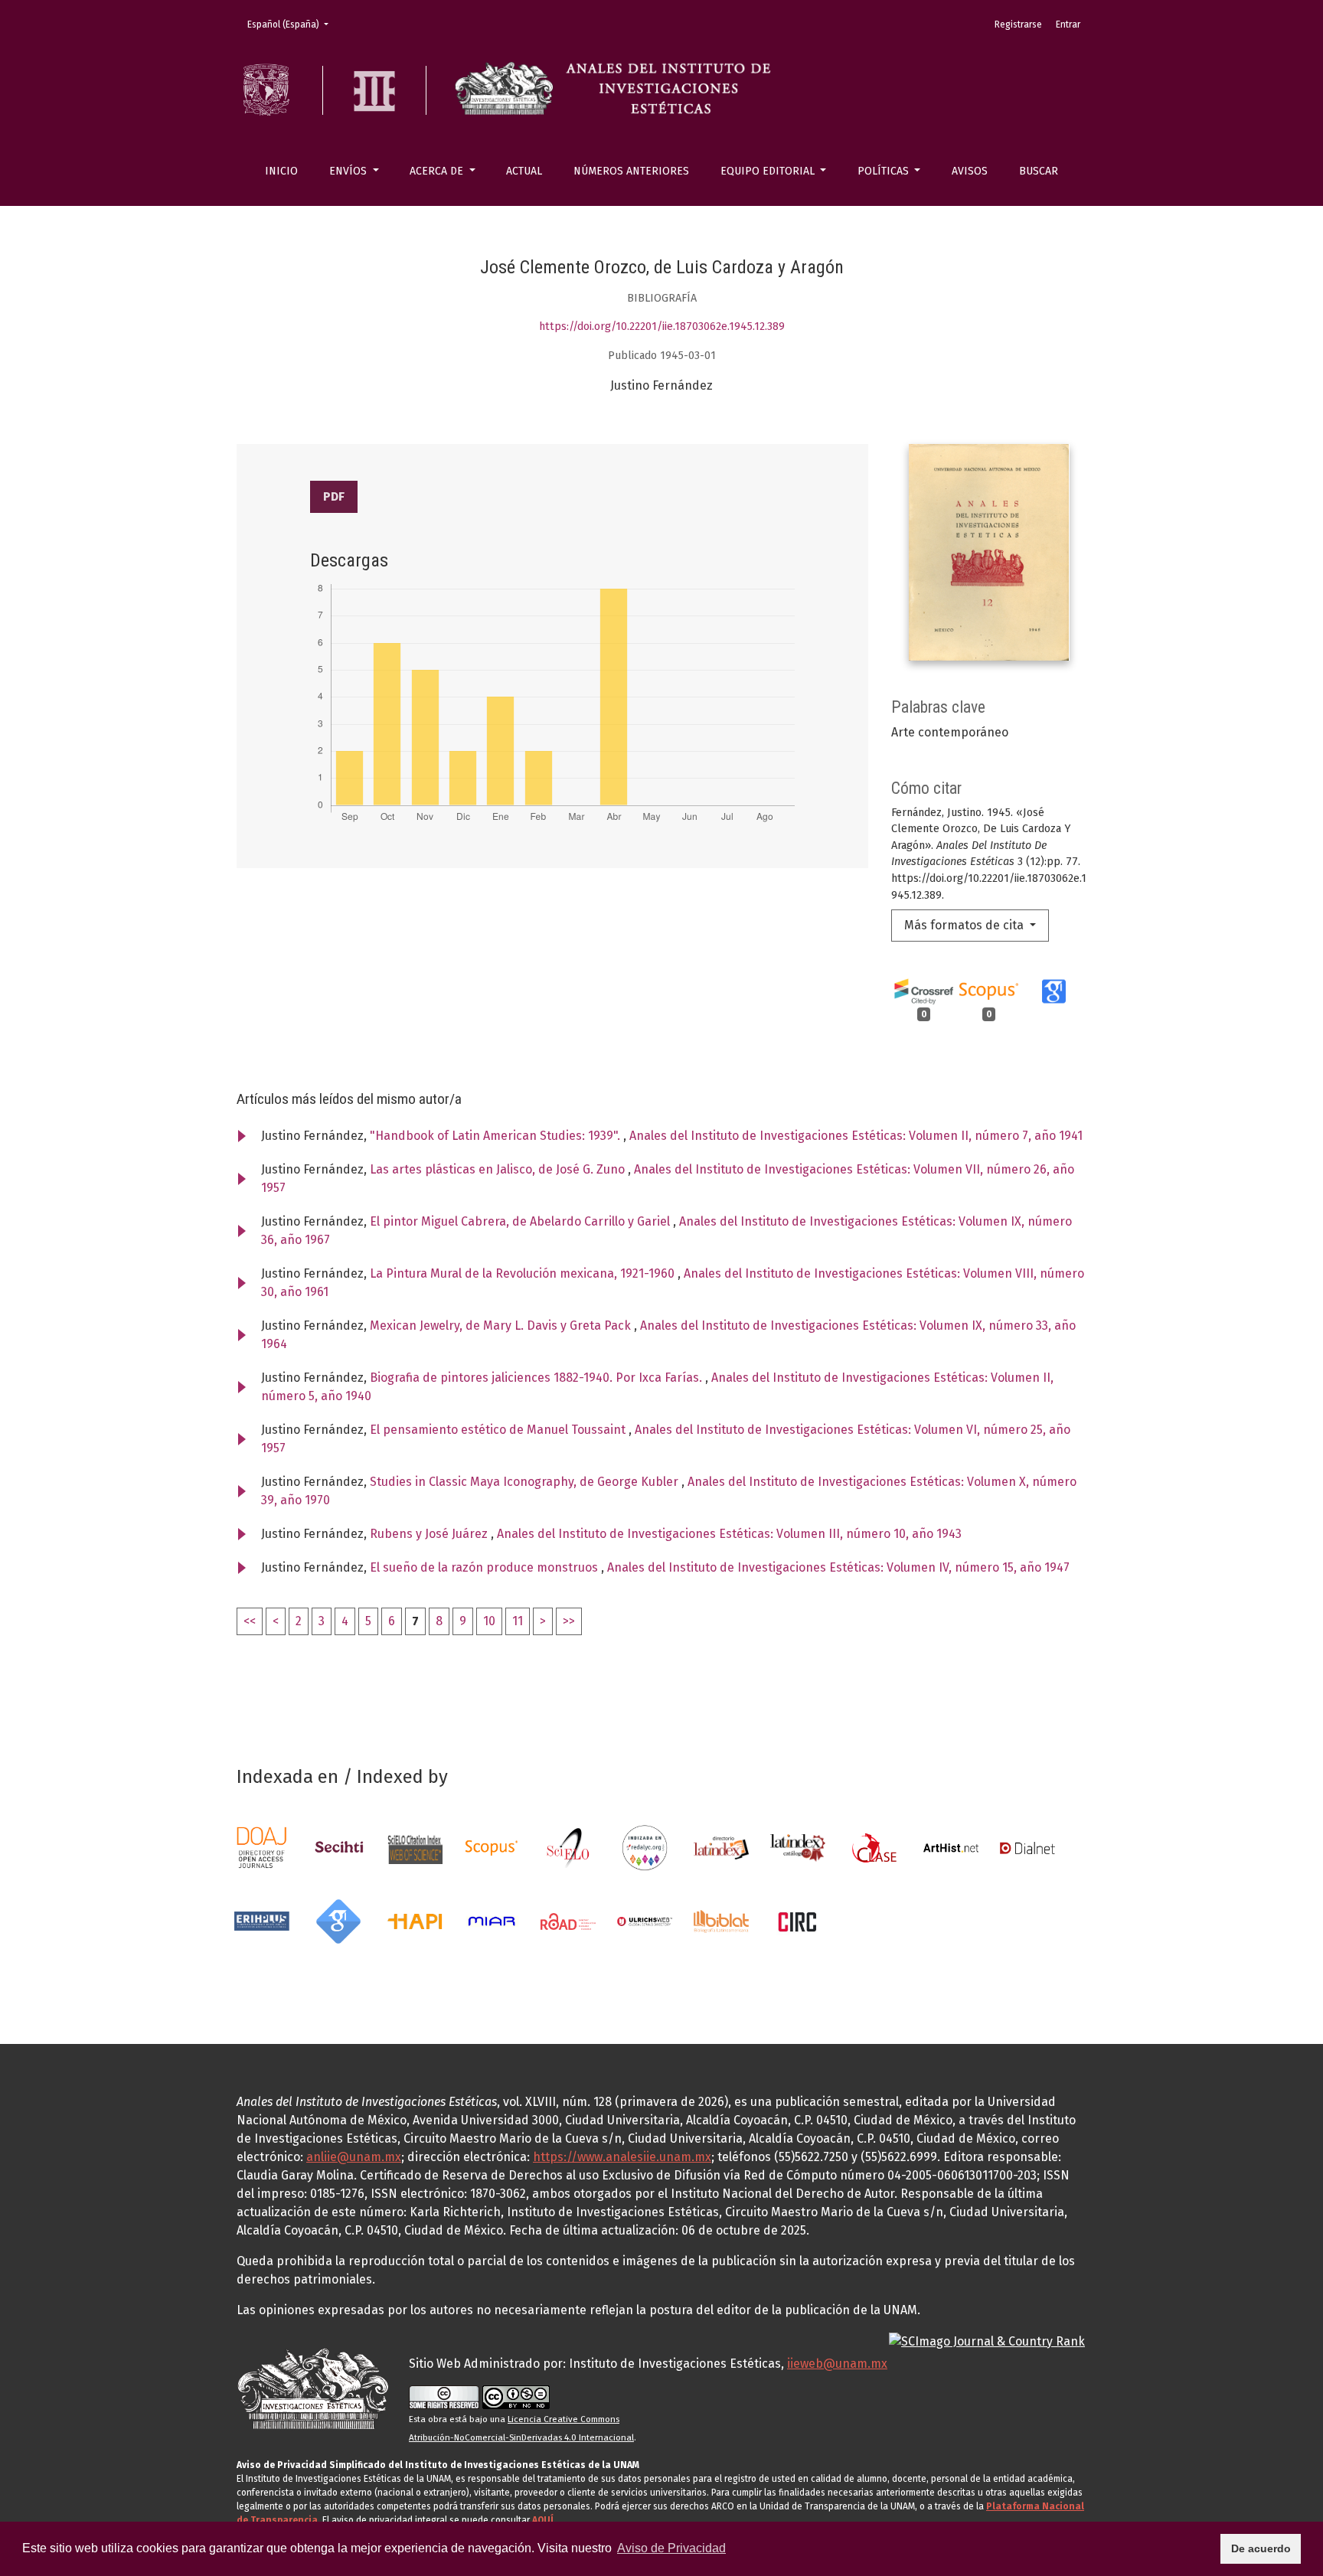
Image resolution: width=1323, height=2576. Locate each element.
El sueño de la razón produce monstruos (485, 1567)
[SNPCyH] (338, 1847)
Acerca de (438, 171)
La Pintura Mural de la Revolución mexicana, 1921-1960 (524, 1273)
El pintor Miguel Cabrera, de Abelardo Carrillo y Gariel (521, 1221)
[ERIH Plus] (262, 1920)
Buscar (1039, 171)
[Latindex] (721, 1847)
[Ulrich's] (645, 1920)
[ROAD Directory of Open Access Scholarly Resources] (568, 1920)
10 (489, 1621)
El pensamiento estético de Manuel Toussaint (499, 1430)
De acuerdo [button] (1261, 2548)
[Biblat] (721, 1920)
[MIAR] (492, 1920)
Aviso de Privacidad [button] (671, 2548)
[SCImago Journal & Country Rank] (987, 2341)
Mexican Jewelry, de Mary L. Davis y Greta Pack (502, 1326)
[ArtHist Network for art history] (951, 1847)
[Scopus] (492, 1847)
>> (569, 1621)
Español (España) (292, 24)
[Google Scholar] (338, 1920)
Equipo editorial (769, 171)
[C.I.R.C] (798, 1920)
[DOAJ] (262, 1847)
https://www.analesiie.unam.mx (622, 2157)
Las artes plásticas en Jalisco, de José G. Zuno (499, 1169)
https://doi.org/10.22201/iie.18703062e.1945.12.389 (662, 326)
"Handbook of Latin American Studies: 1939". (497, 1136)
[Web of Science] (415, 1847)
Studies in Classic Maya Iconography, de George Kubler (526, 1482)
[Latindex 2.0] (798, 1847)
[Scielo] (568, 1847)
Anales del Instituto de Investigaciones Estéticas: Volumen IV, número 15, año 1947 (838, 1567)
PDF (334, 496)
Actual (524, 171)
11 (518, 1621)
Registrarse (1018, 24)
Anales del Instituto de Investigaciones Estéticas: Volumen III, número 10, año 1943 (729, 1534)
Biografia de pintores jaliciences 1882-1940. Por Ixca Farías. (537, 1378)
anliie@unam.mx (354, 2157)
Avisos (970, 171)
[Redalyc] (645, 1847)
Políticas (885, 171)
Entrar (1068, 24)
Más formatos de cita (965, 925)
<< (250, 1621)
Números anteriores (631, 171)
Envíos (350, 171)
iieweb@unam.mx (837, 2364)
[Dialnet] (1027, 1847)
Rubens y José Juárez (430, 1534)
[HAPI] (415, 1920)
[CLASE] (874, 1847)
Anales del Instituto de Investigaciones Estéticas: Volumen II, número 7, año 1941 (856, 1136)
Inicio (281, 171)
